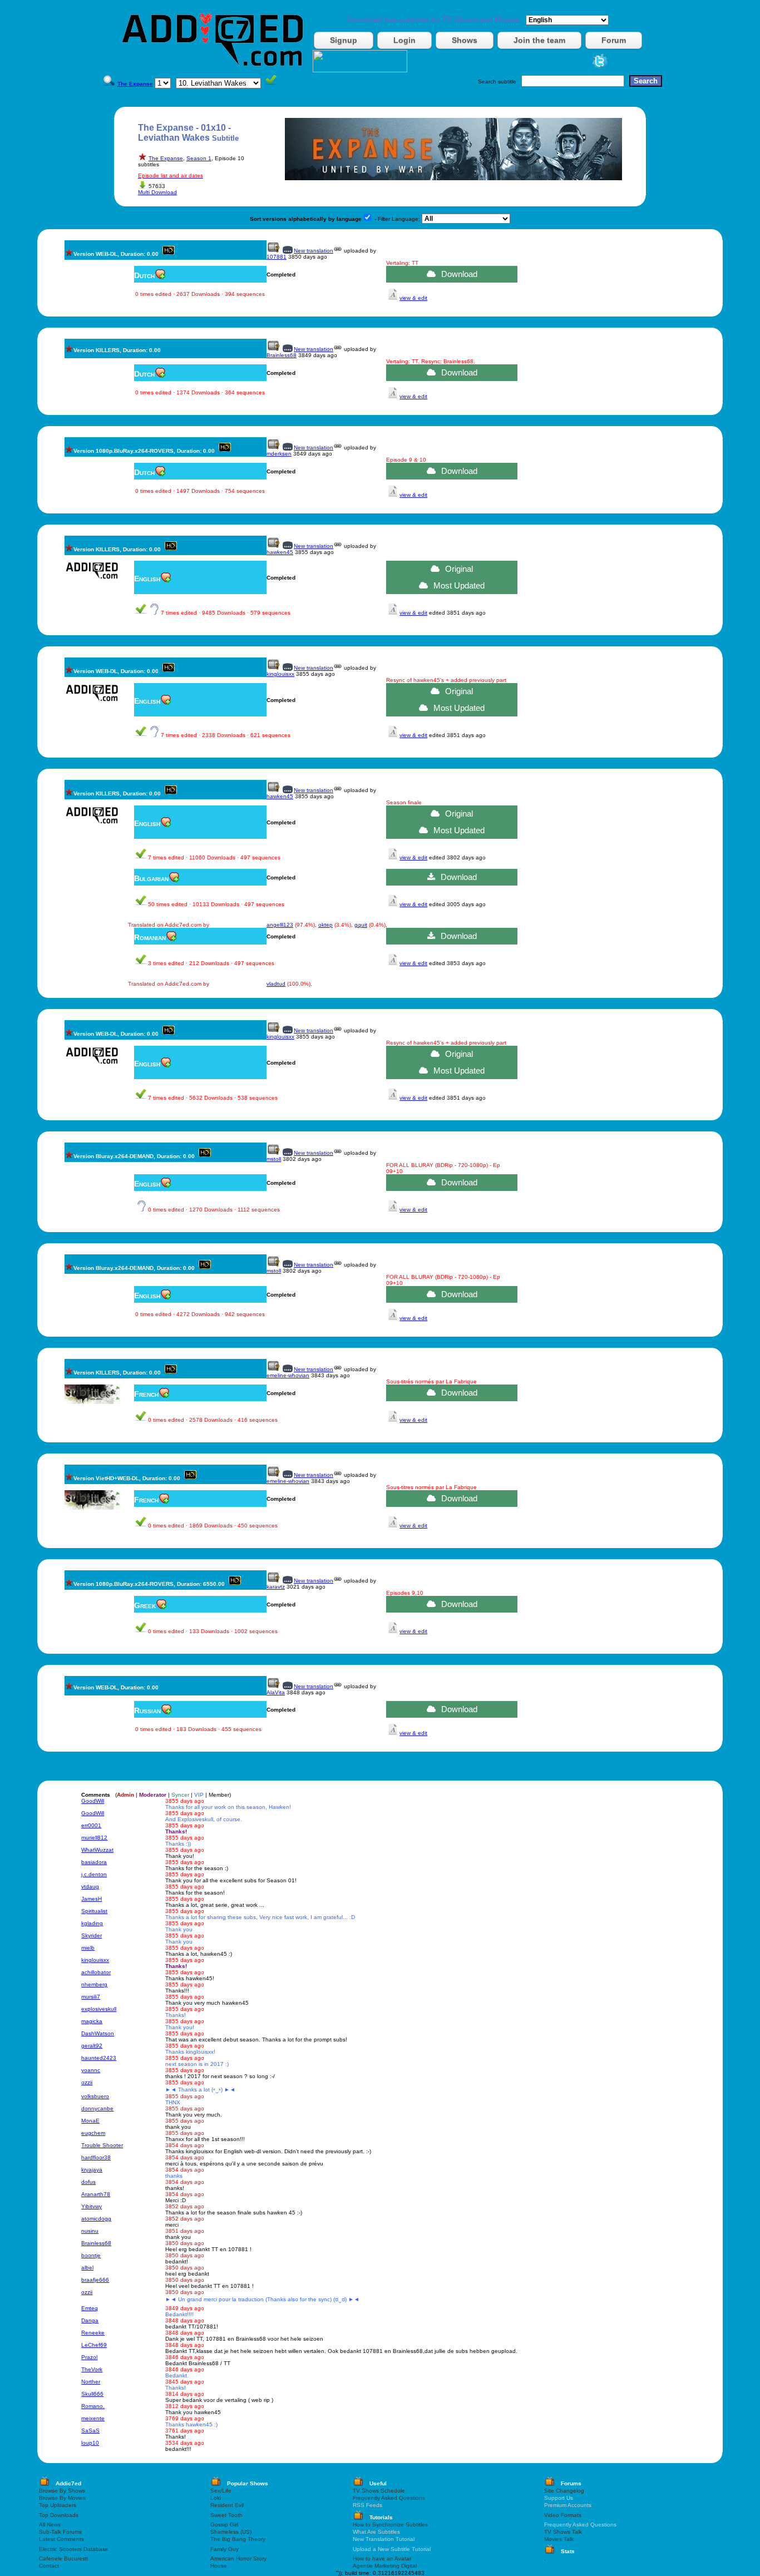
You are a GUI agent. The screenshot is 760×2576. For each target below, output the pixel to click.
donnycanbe (97, 2108)
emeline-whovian (288, 1375)
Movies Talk (559, 2539)
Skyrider (92, 1935)
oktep (325, 925)
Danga (90, 2320)
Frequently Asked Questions (389, 2498)
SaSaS (90, 2431)
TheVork (92, 2369)
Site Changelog (564, 2491)
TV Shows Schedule (379, 2491)
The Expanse (166, 158)
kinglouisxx (280, 674)
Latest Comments (61, 2539)
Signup (344, 40)
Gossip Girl (224, 2525)
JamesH (92, 1899)
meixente (93, 2418)
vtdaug (90, 1887)
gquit (361, 925)
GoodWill (93, 1801)
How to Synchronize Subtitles (390, 2525)
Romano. (93, 2406)
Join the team (539, 40)
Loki (216, 2498)
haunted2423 (99, 2058)
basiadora (94, 1862)
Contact (49, 2566)
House (219, 2566)
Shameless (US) (231, 2532)
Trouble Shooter (102, 2145)
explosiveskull (99, 2009)
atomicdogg (96, 2219)
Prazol (89, 2357)
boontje (91, 2255)
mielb (88, 1948)
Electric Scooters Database (74, 2549)
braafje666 (95, 2280)
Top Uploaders (58, 2505)
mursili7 (91, 1997)
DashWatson (98, 2033)
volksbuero (95, 2096)
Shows (465, 40)
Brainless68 (282, 355)
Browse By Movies (62, 2498)
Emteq (90, 2308)
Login (404, 40)
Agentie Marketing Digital (385, 2566)
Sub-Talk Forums (60, 2532)
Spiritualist (94, 1911)
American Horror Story (238, 2558)
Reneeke (93, 2333)
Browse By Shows (62, 2491)
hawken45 (280, 552)
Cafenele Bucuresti (63, 2558)
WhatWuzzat (97, 1850)
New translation (314, 251)
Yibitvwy (92, 2206)
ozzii (87, 2082)
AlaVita (276, 1692)
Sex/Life (221, 2491)
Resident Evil (227, 2505)
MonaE (90, 2121)
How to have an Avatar (382, 2558)
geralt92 (92, 2046)
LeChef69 (94, 2345)
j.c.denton (94, 1874)
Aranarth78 (96, 2194)
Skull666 (92, 2394)
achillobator (96, 1972)
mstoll (274, 1159)
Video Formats (563, 2515)
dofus (88, 2182)
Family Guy (224, 2549)
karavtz (276, 1587)
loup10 (90, 2443)
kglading (92, 1923)
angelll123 (280, 925)
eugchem (93, 2133)
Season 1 (199, 158)
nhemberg (94, 1984)
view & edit (413, 298)
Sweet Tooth (226, 2515)
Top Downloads (59, 2515)
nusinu (90, 2231)
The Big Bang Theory (238, 2539)
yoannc (91, 2070)
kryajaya (92, 2170)
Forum (614, 40)
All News (50, 2525)
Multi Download (157, 192)
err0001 (91, 1825)
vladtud (276, 984)
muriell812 (94, 1838)
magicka (92, 2021)
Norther (91, 2382)
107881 (277, 257)
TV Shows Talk (563, 2532)
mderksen (279, 454)
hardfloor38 (96, 2157)
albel (87, 2268)
